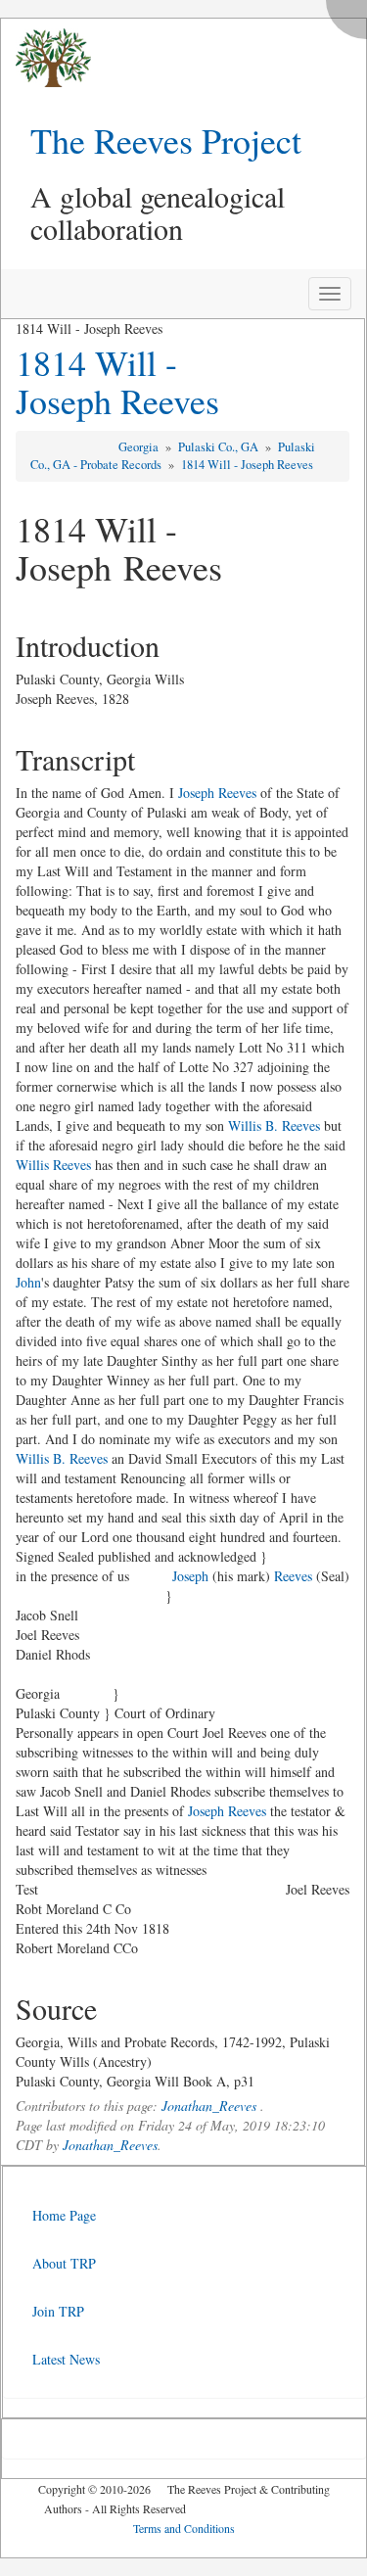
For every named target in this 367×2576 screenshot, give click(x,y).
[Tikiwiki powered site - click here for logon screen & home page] (46, 58)
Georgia (140, 447)
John (28, 1282)
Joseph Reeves (217, 793)
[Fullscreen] (351, 14)
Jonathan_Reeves (209, 2106)
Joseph (190, 1576)
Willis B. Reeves (274, 1125)
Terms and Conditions (184, 2528)
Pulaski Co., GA (220, 447)
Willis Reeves (53, 1165)
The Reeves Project (166, 140)
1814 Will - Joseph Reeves (117, 382)
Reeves (293, 1576)
